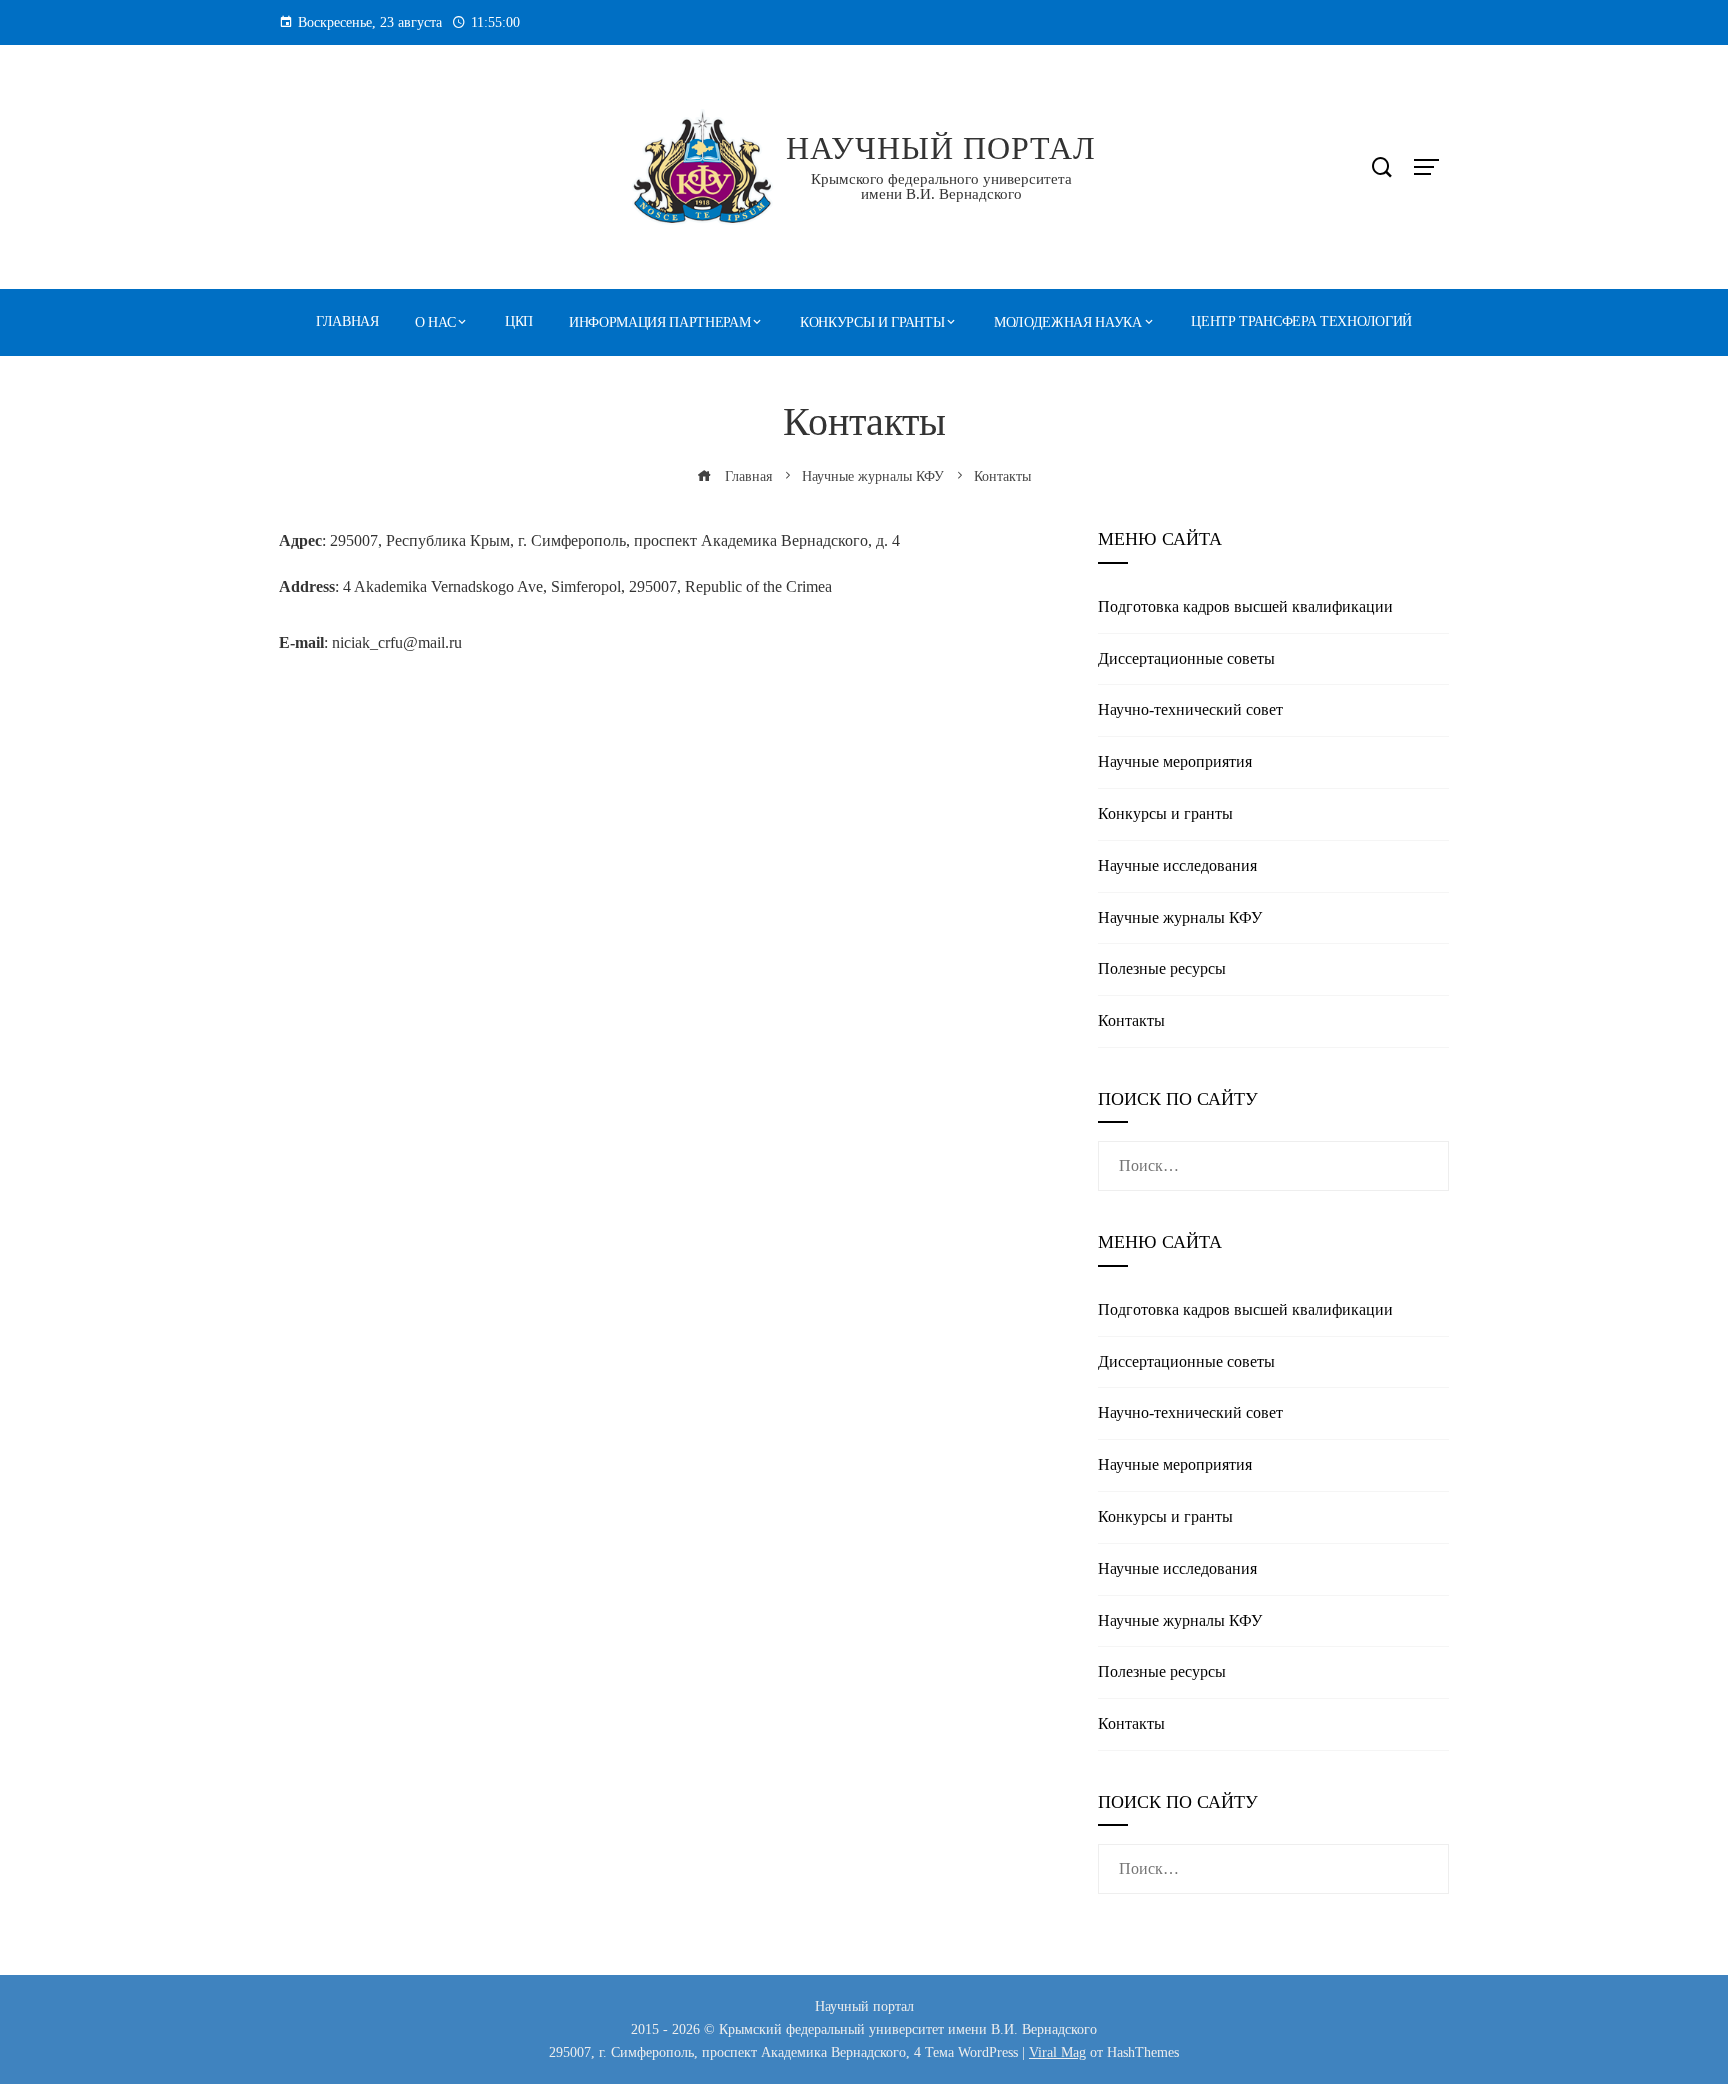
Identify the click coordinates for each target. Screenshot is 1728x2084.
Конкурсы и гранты (872, 322)
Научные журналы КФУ (1180, 917)
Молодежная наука (1068, 322)
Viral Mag (1057, 2052)
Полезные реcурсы (1162, 968)
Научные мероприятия (1175, 761)
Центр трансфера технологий (1301, 321)
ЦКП (519, 321)
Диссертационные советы (1186, 658)
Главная (347, 321)
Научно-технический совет (1190, 709)
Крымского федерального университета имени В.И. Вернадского (941, 186)
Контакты (1131, 1020)
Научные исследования (1177, 865)
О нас (435, 322)
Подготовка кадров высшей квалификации (1245, 606)
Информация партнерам (659, 322)
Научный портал (941, 148)
